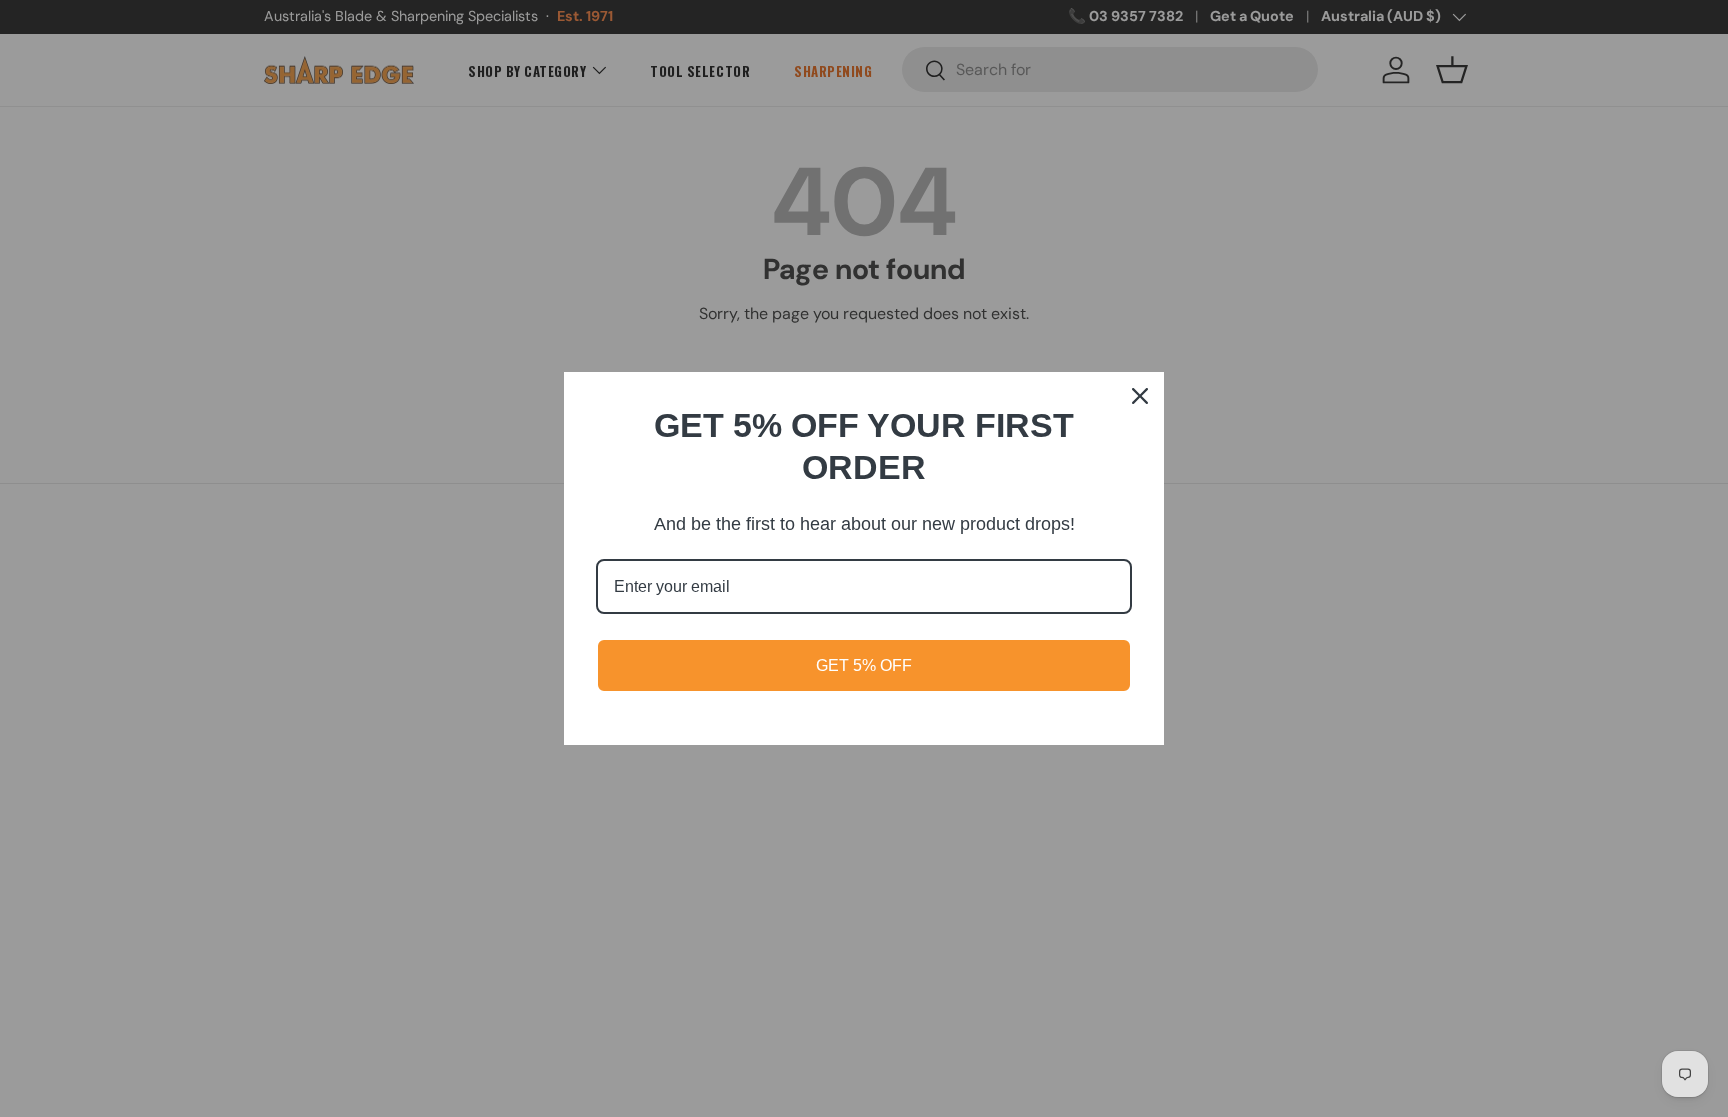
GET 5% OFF (864, 665)
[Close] (1140, 396)
